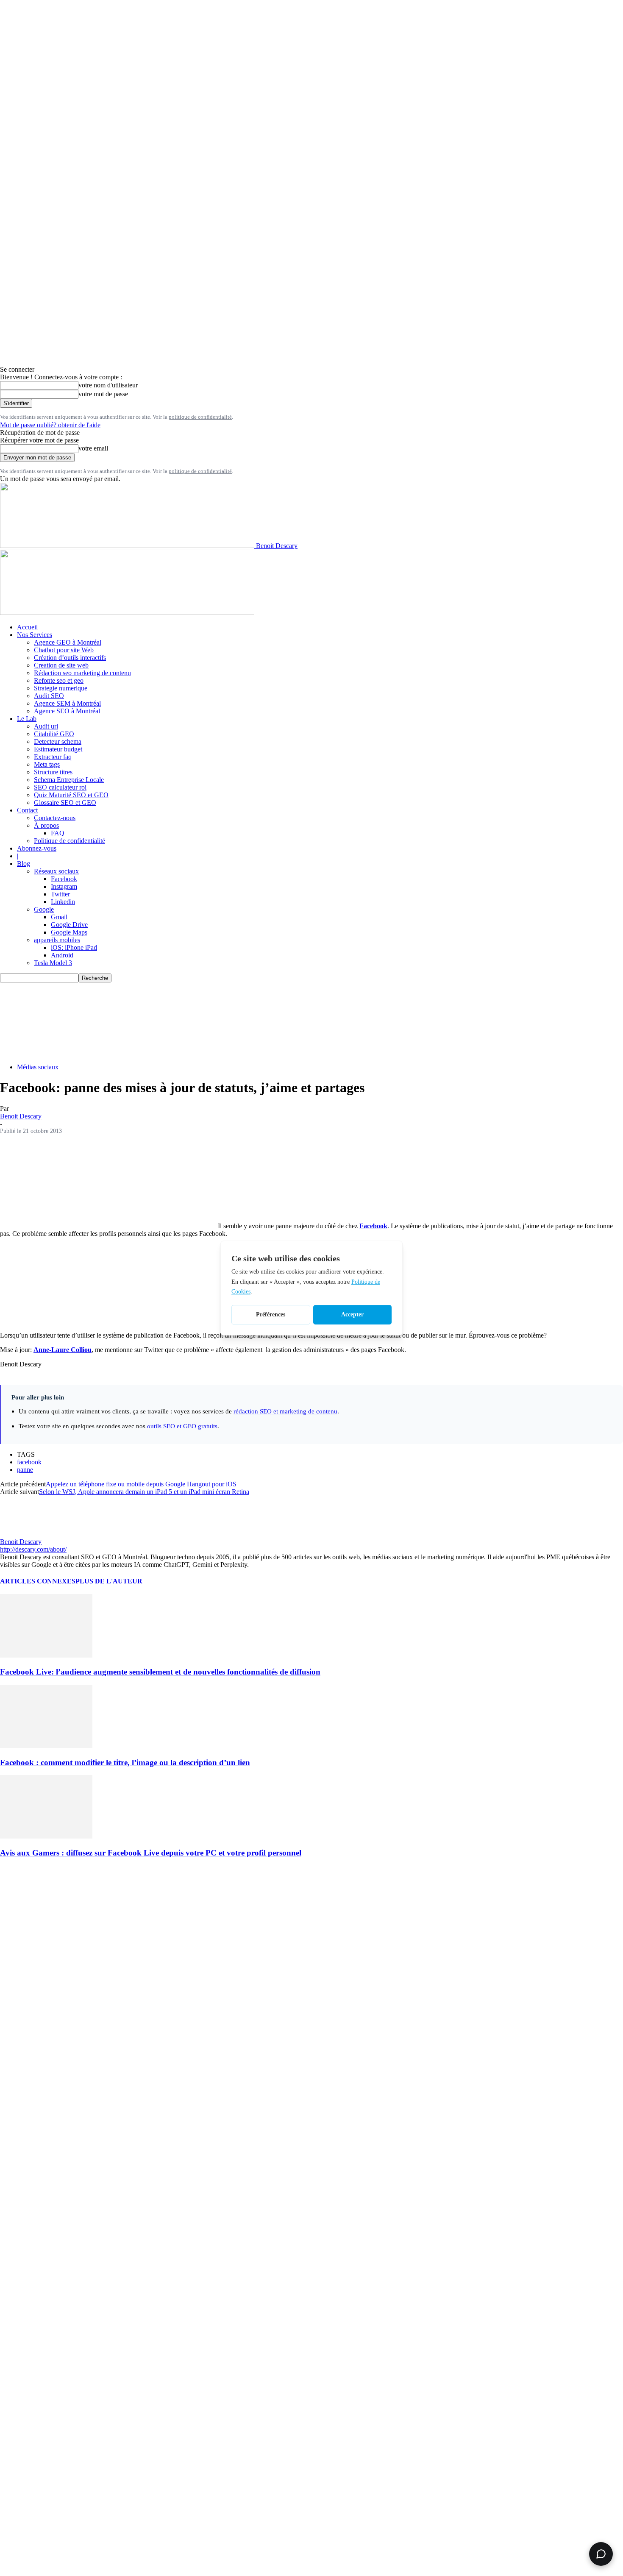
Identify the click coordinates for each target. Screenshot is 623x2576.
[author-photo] (20, 1534)
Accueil (27, 627)
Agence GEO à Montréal (68, 642)
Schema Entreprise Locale (69, 780)
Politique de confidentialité (70, 841)
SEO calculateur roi (60, 787)
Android (62, 955)
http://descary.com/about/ (33, 1549)
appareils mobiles (57, 940)
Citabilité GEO (54, 734)
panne (25, 1470)
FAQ (58, 833)
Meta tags (47, 764)
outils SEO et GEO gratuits (182, 1426)
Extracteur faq (53, 757)
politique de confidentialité (200, 417)
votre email (93, 448)
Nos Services (35, 635)
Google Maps (69, 932)
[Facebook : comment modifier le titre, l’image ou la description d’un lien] (46, 1746)
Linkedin (63, 902)
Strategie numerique (61, 688)
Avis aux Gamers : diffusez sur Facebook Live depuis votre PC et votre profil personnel (151, 1853)
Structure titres (53, 772)
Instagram (64, 886)
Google (44, 909)
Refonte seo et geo (59, 680)
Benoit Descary (21, 1116)
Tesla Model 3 (53, 963)
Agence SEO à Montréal (67, 711)
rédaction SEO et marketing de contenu (285, 1411)
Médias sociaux (38, 1067)
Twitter (60, 894)
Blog (24, 864)
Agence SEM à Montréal (67, 703)
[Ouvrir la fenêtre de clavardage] (601, 2554)
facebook (29, 1462)
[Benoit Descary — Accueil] (127, 613)
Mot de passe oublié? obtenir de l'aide (50, 425)
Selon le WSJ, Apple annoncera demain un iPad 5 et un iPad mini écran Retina (144, 1492)
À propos (46, 825)
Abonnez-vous (37, 848)
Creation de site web (61, 665)
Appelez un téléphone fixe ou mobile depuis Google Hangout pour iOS (141, 1484)
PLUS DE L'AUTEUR (109, 1581)
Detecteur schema (58, 741)
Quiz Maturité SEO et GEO (71, 795)
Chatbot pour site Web (64, 650)
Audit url (46, 726)
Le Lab (27, 719)
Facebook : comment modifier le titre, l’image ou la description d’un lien (125, 1762)
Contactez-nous (55, 818)
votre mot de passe (103, 394)
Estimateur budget (58, 749)
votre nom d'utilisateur (108, 385)
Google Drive (69, 925)
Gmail (59, 917)
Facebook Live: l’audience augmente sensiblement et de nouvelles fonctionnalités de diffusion (160, 1672)
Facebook (64, 879)
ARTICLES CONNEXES (38, 1581)
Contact (27, 810)
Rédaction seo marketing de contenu (82, 673)
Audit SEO (49, 696)
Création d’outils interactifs (70, 658)
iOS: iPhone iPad (74, 947)
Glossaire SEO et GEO (65, 803)
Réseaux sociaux (56, 871)
